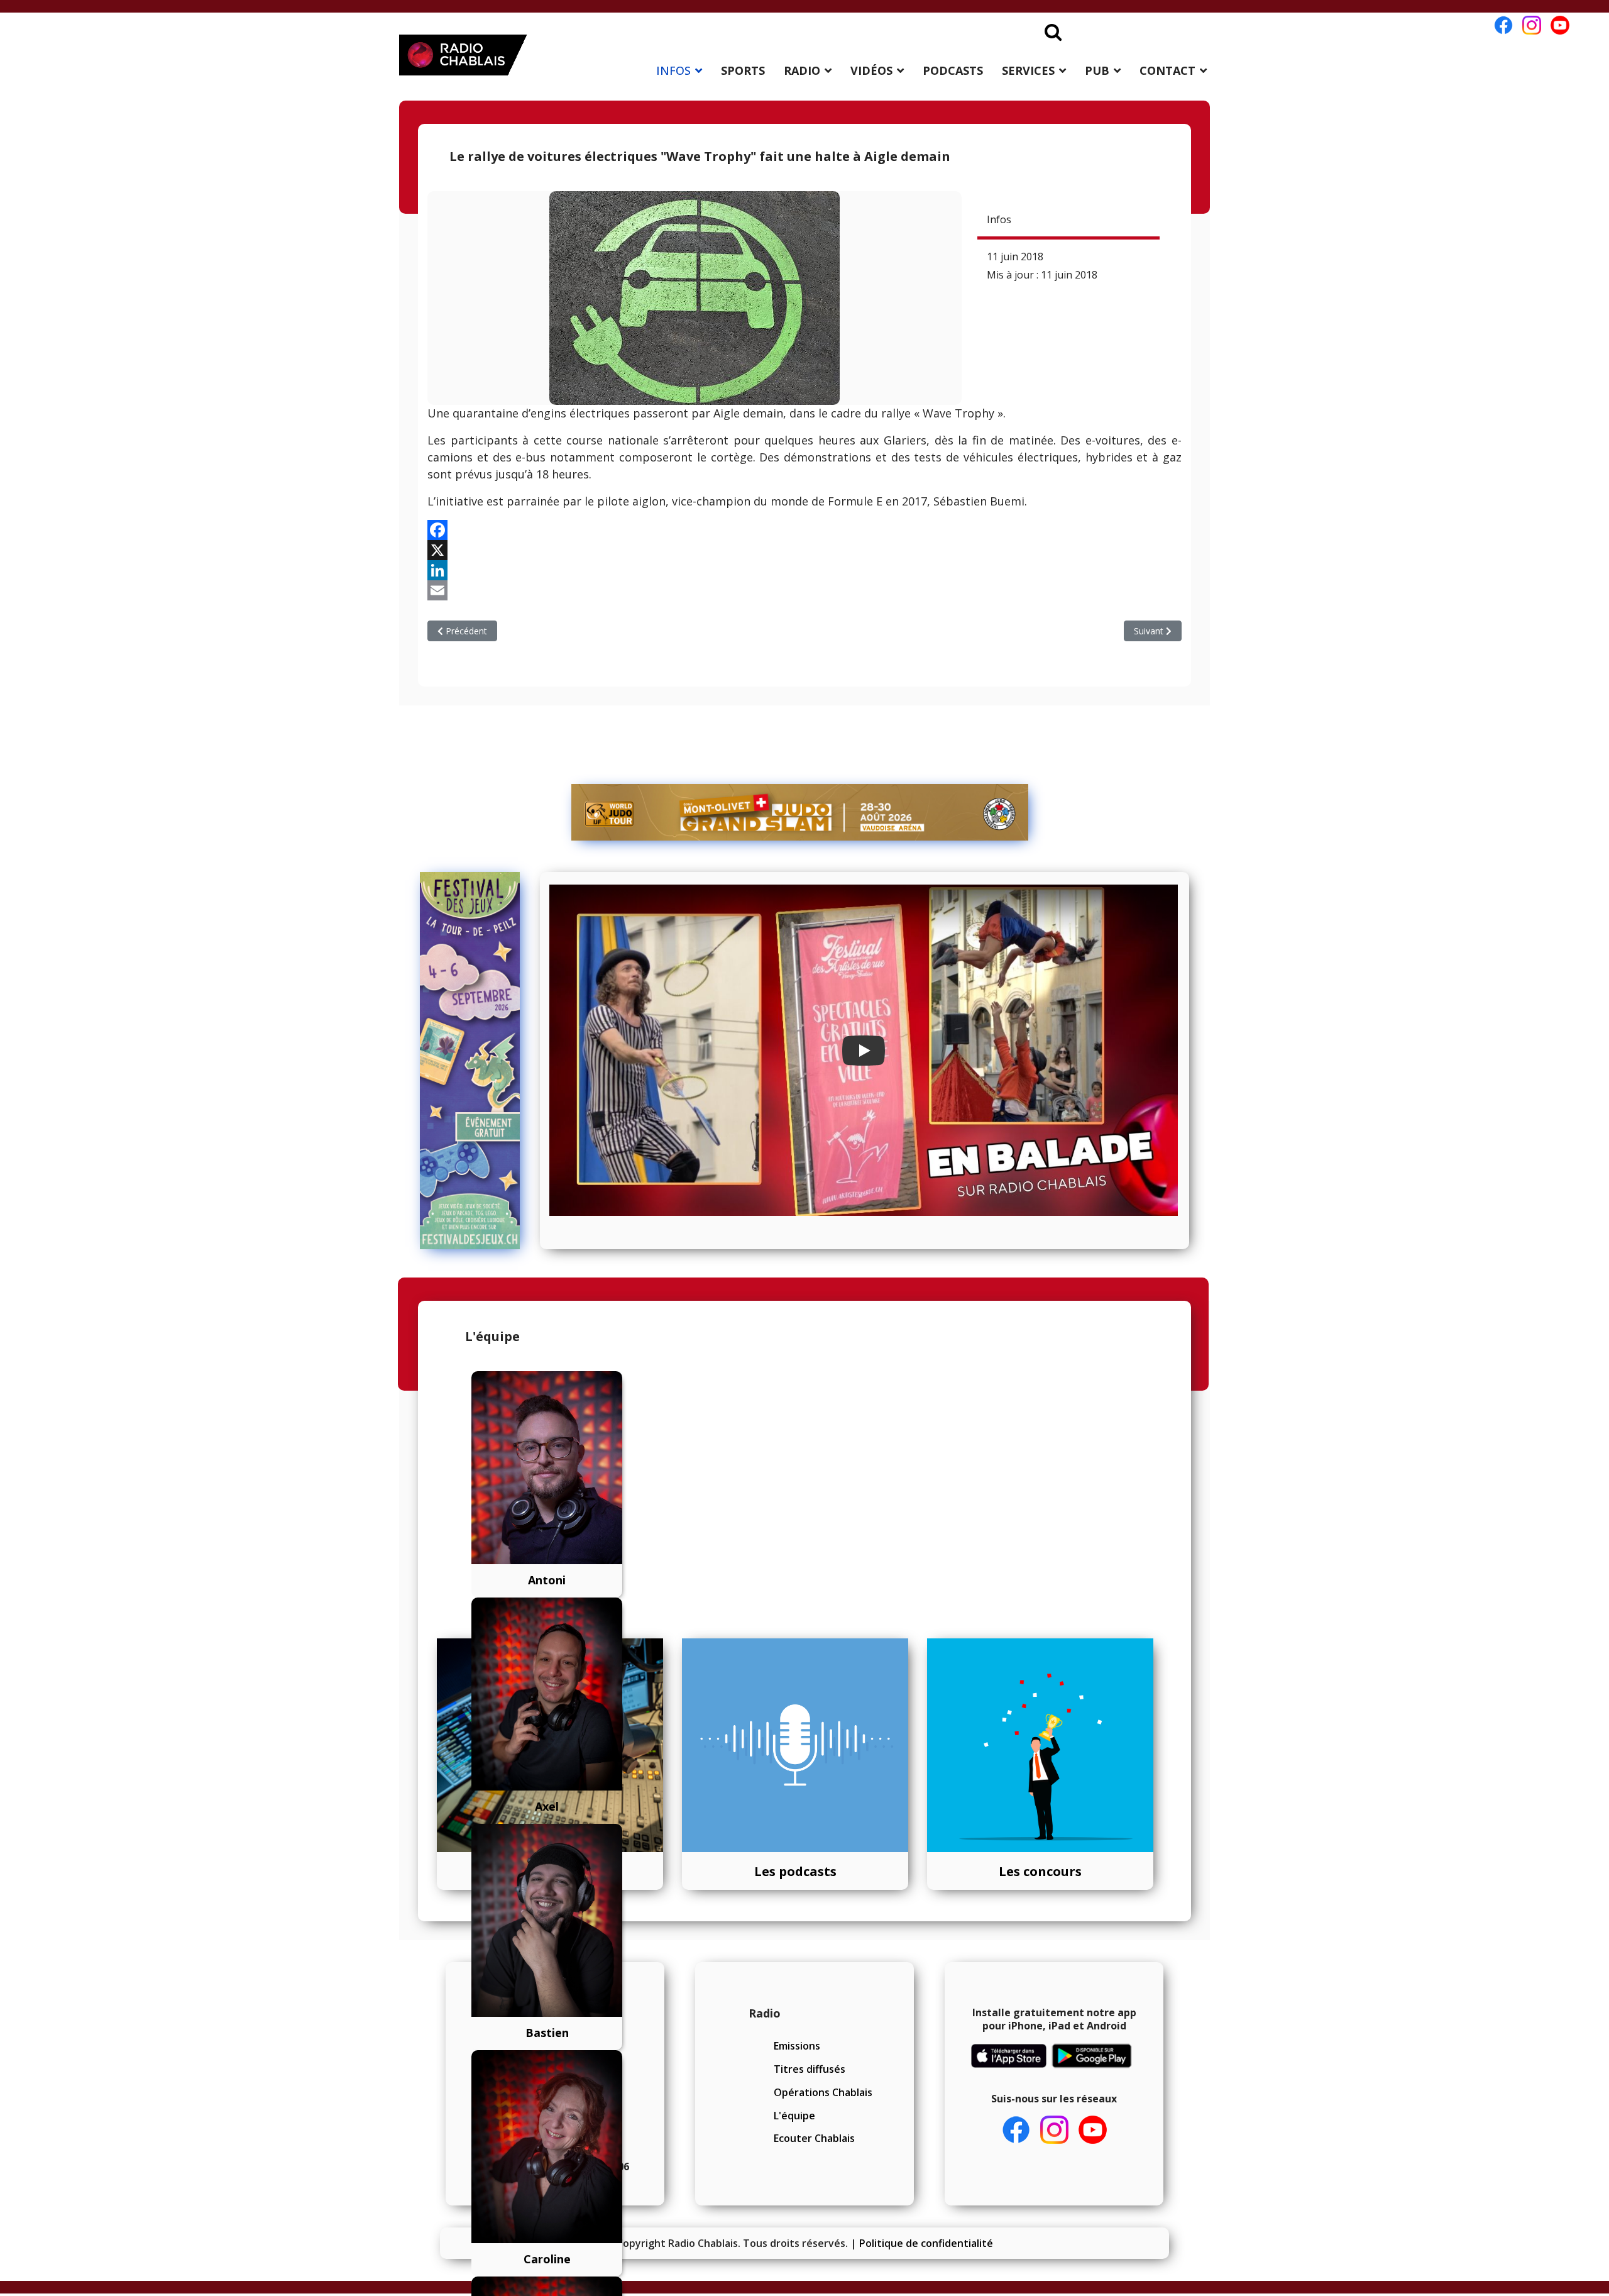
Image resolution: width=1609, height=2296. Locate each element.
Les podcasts (795, 1871)
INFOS (673, 70)
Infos (999, 219)
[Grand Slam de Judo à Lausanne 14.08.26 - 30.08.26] (800, 812)
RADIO (802, 70)
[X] (804, 550)
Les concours (1040, 1871)
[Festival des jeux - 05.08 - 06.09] (475, 1061)
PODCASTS (953, 70)
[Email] (804, 590)
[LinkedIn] (804, 570)
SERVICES (1028, 70)
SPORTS (743, 70)
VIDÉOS (871, 70)
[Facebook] (804, 530)
